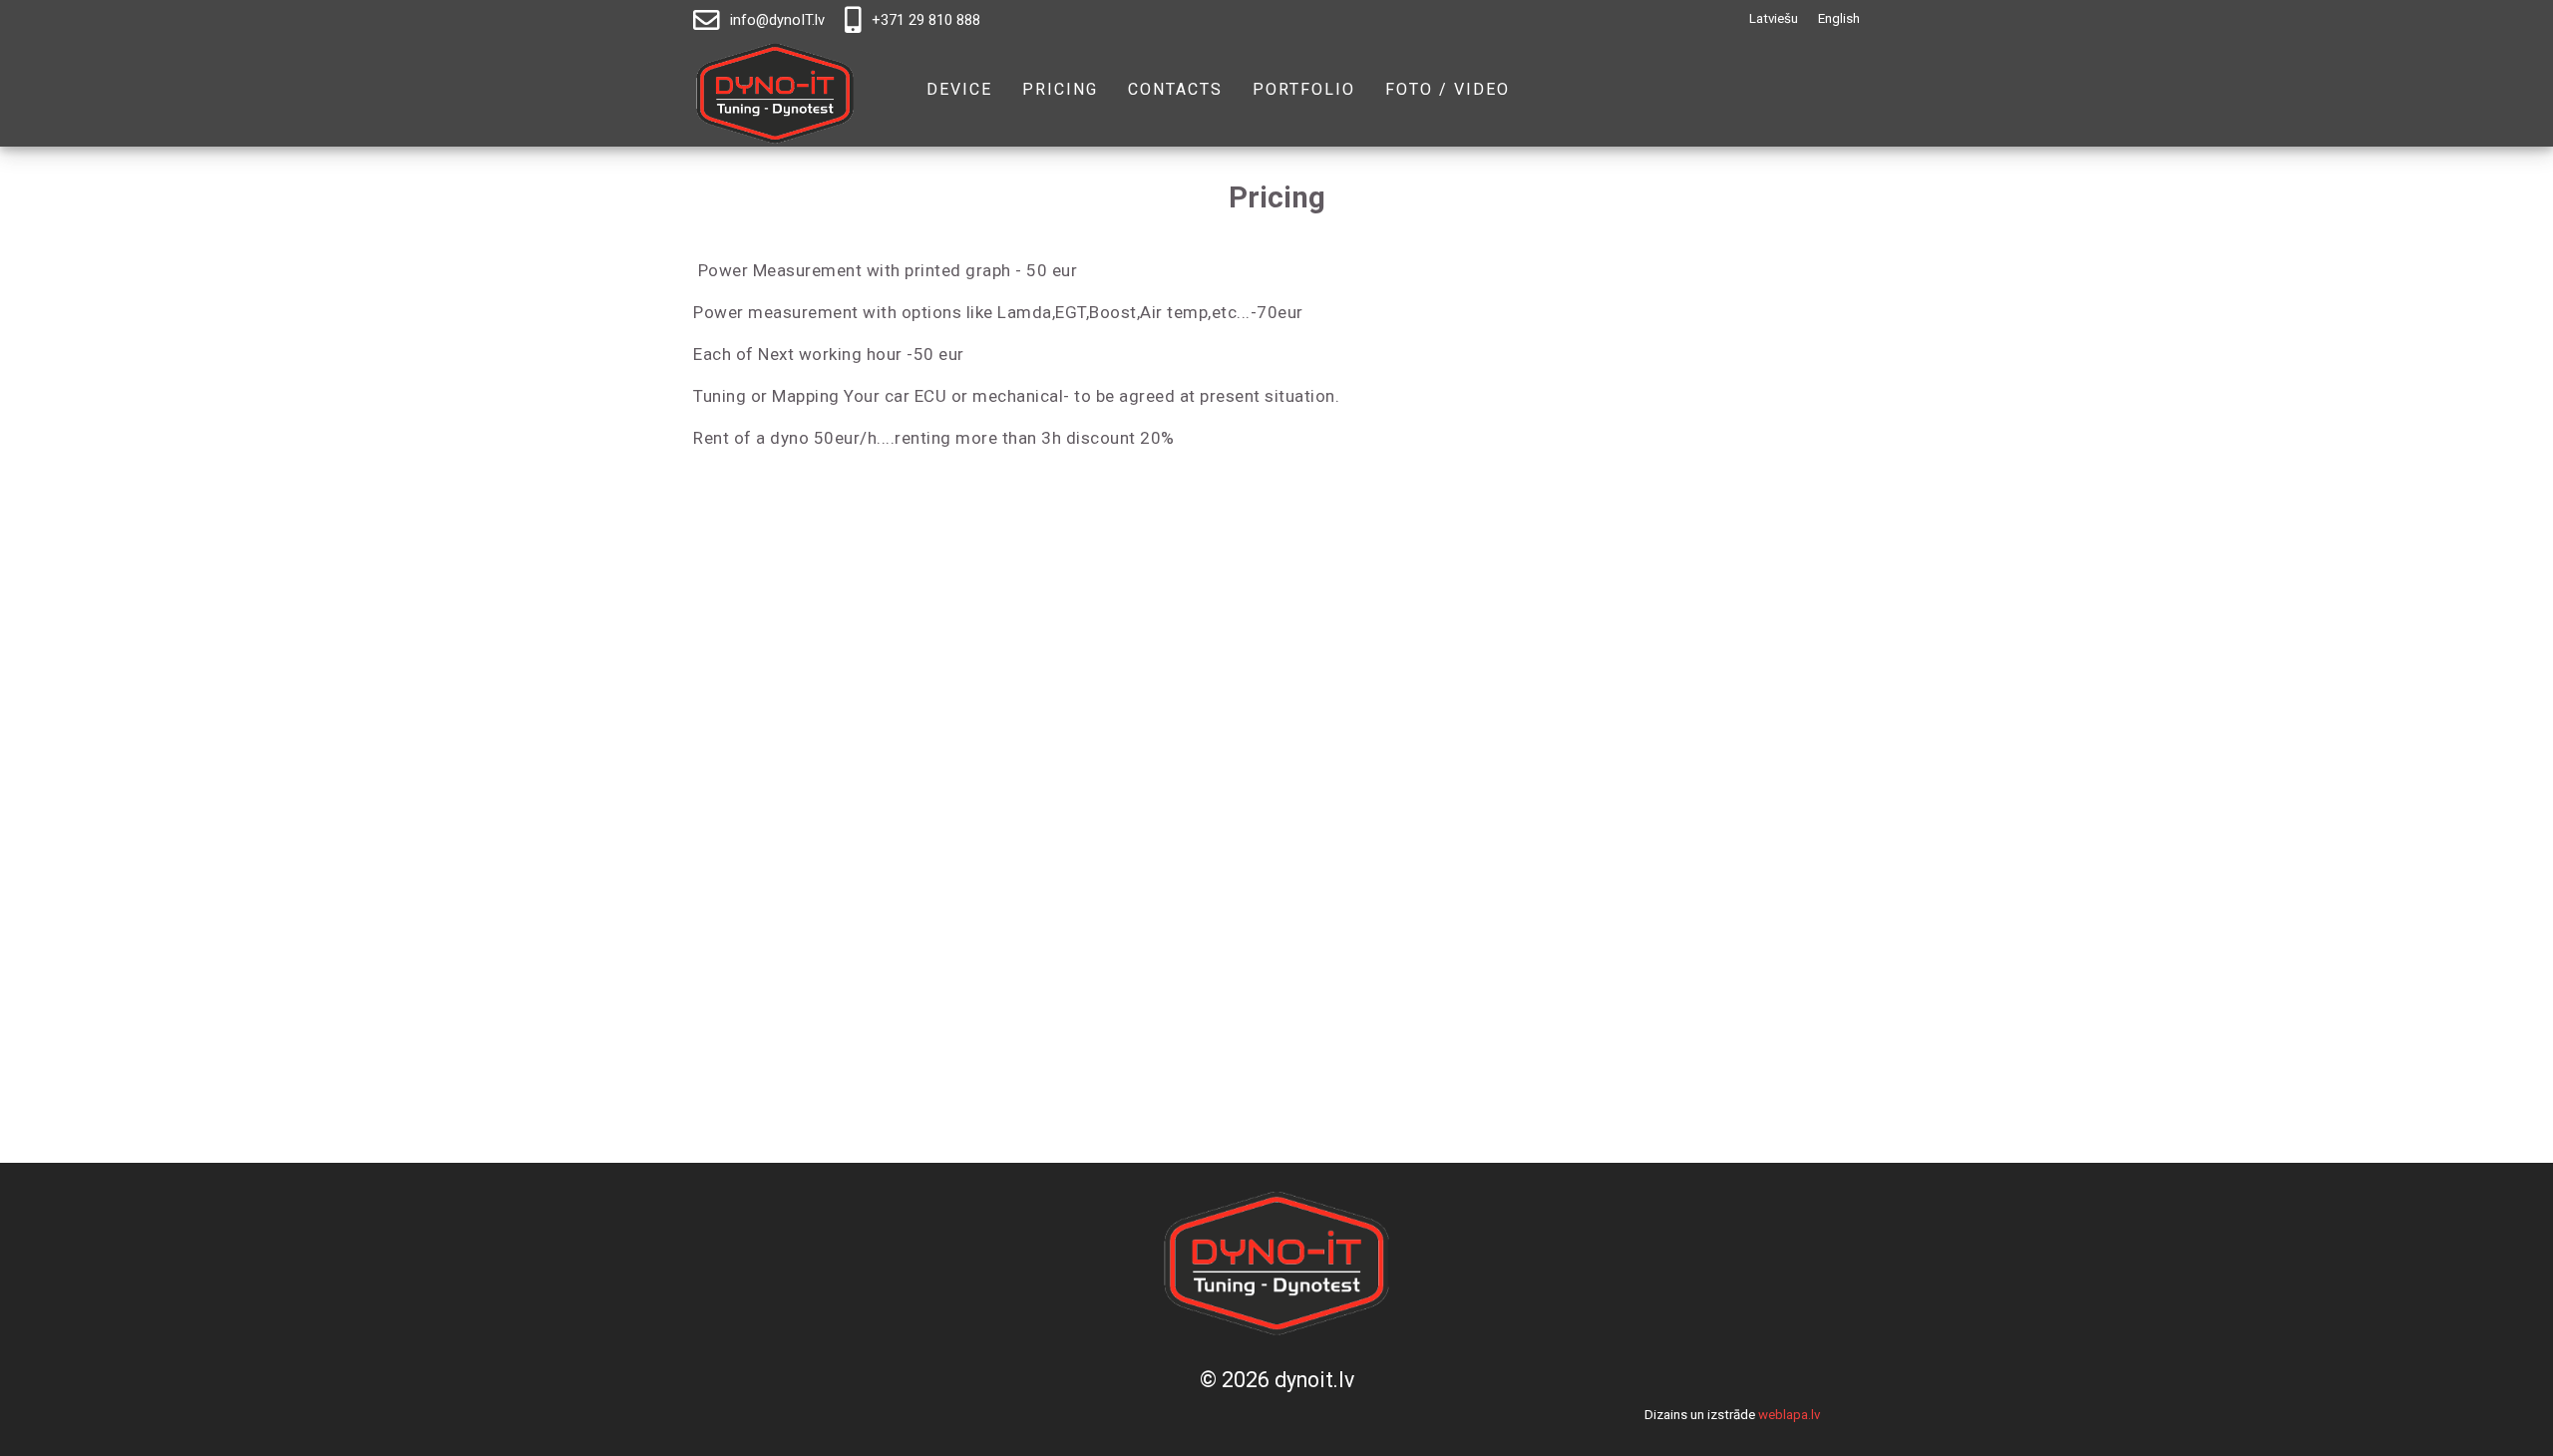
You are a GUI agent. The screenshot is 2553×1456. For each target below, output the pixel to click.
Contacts (1175, 90)
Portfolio (1304, 90)
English (1839, 18)
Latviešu (1774, 18)
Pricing (1060, 90)
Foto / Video (1448, 90)
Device (959, 90)
